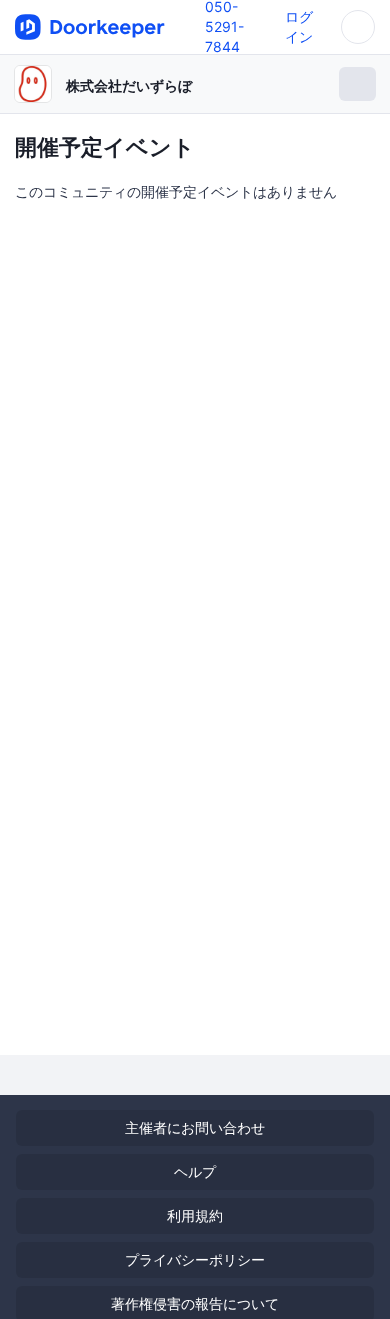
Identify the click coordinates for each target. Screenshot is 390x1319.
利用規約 (195, 1215)
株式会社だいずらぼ (129, 85)
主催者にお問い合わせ (195, 1127)
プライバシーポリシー (195, 1259)
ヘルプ (195, 1171)
